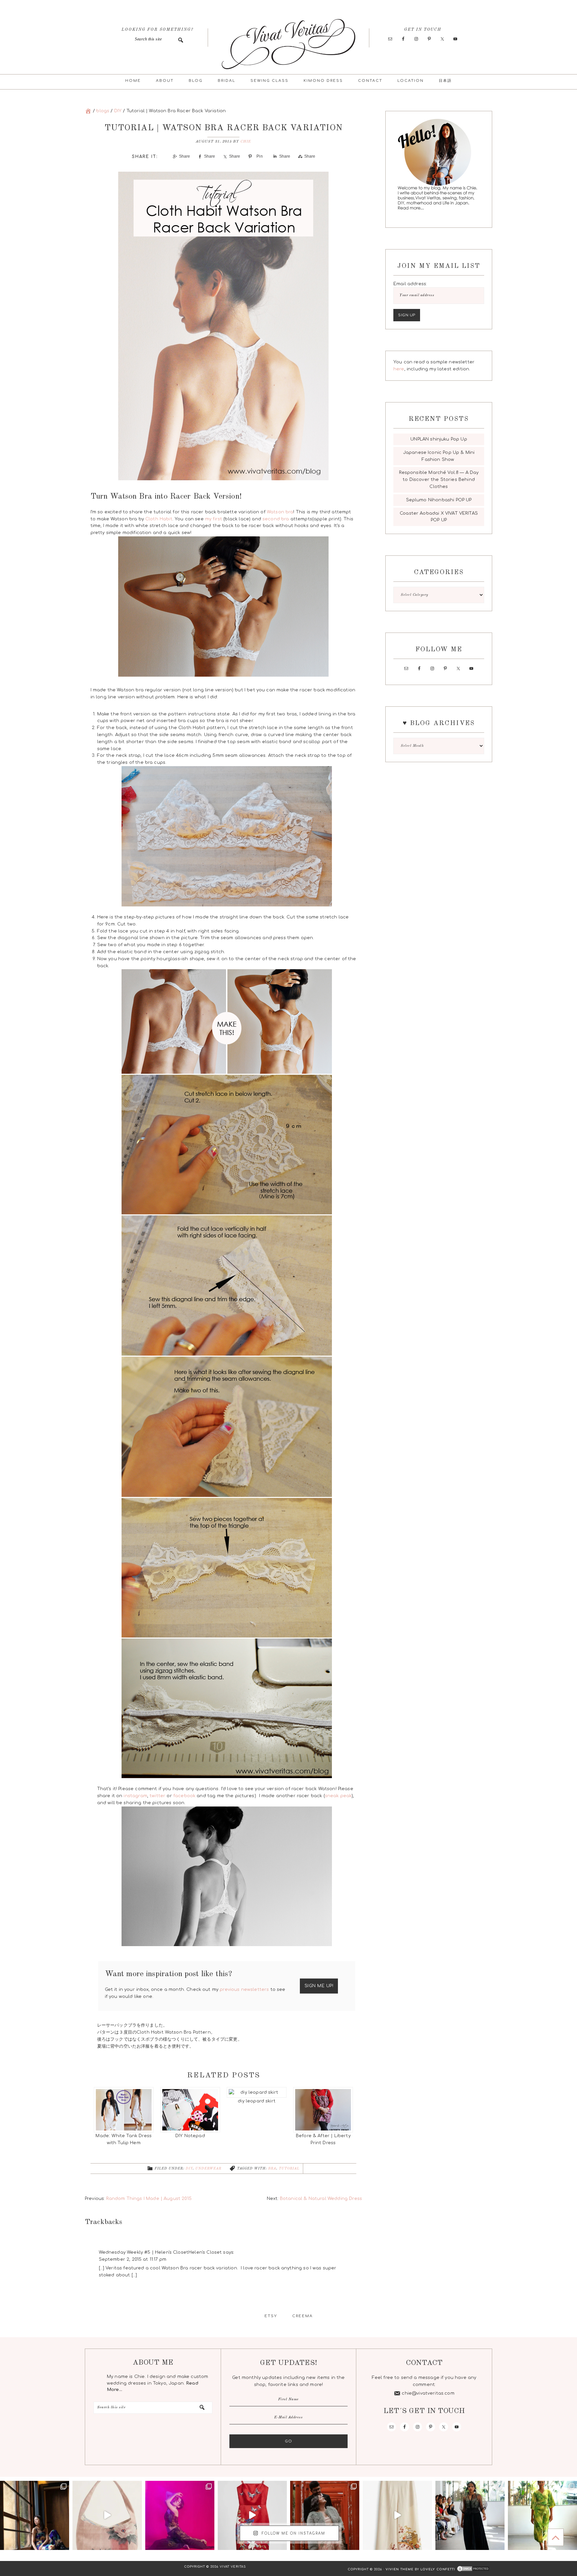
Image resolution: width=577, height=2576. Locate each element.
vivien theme (400, 2569)
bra (272, 2169)
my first (214, 519)
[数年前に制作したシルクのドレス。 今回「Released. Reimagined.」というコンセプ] (470, 2515)
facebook (184, 1796)
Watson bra (280, 512)
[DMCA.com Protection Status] (472, 2569)
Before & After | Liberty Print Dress (323, 2139)
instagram (135, 1796)
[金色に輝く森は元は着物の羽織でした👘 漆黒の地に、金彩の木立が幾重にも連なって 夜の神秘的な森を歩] (180, 2515)
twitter (157, 1796)
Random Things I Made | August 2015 (149, 2199)
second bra (276, 519)
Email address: (410, 284)
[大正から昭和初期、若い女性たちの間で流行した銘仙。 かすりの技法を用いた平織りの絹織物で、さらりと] (35, 2515)
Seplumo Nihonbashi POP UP (439, 500)
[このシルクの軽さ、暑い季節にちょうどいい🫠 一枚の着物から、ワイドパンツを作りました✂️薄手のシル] (397, 2515)
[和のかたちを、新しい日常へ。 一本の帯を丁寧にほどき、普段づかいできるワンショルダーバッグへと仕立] (107, 2515)
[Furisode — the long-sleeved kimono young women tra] (252, 2515)
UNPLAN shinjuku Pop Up (439, 439)
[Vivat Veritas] (88, 111)
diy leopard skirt (257, 2101)
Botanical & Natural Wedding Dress (321, 2199)
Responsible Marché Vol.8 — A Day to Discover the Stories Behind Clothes (439, 480)
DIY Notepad (190, 2136)
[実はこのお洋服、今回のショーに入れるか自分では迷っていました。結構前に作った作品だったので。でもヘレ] (542, 2515)
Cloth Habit (159, 519)
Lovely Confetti (438, 2569)
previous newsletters (244, 1990)
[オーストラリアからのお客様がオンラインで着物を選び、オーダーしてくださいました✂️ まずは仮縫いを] (325, 2515)
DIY (189, 2169)
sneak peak (338, 1796)
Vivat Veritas (288, 44)
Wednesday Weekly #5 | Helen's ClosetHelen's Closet (160, 2252)
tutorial (289, 2169)
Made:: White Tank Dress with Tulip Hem (124, 2139)
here (399, 369)
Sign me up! (319, 1986)
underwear (208, 2169)
